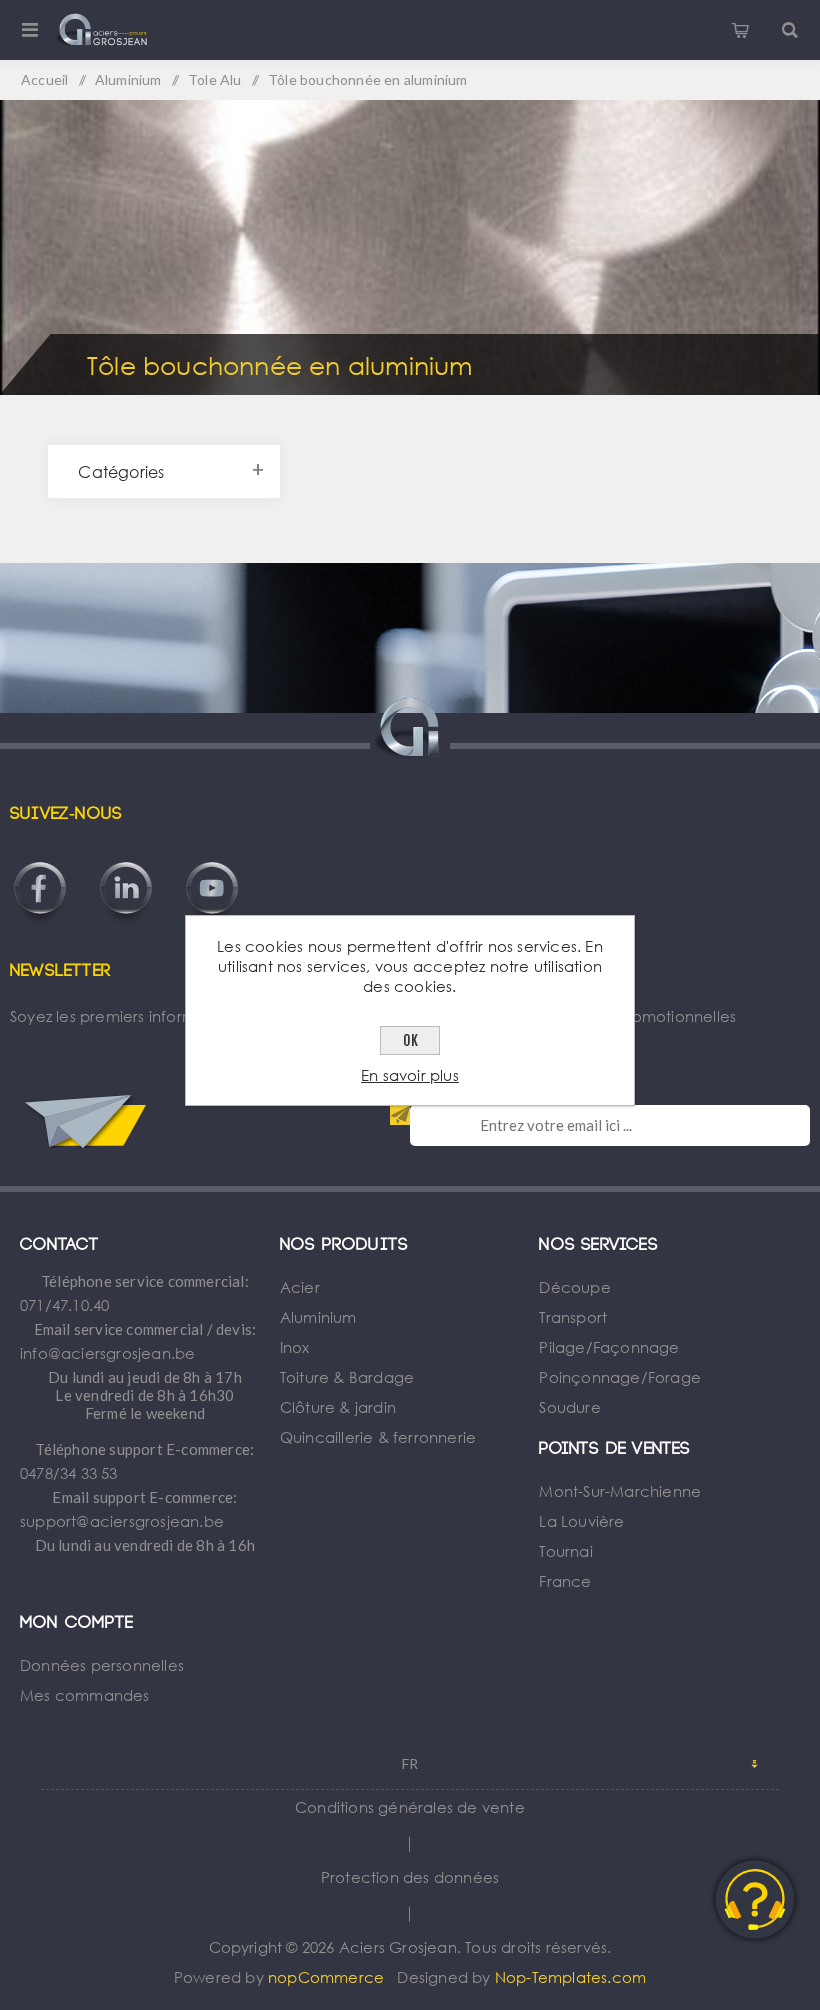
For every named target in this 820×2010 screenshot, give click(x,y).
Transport (573, 1317)
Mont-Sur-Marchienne (620, 1491)
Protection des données (410, 1877)
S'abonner (400, 1115)
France (565, 1581)
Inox (295, 1347)
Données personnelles (102, 1665)
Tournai (565, 1551)
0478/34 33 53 (69, 1473)
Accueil (44, 79)
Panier (740, 30)
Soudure (569, 1407)
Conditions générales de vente (410, 1807)
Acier (300, 1287)
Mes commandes (85, 1695)
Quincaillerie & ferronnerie (378, 1437)
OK (410, 1040)
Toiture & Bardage (347, 1377)
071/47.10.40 (64, 1305)
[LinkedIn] (126, 861)
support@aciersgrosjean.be (122, 1521)
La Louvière (581, 1521)
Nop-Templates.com (570, 1977)
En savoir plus (410, 1075)
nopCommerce (326, 1977)
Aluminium (318, 1317)
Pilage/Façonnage (609, 1347)
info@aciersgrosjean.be (107, 1353)
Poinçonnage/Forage (620, 1377)
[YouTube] (212, 861)
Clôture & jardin (338, 1407)
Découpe (574, 1287)
